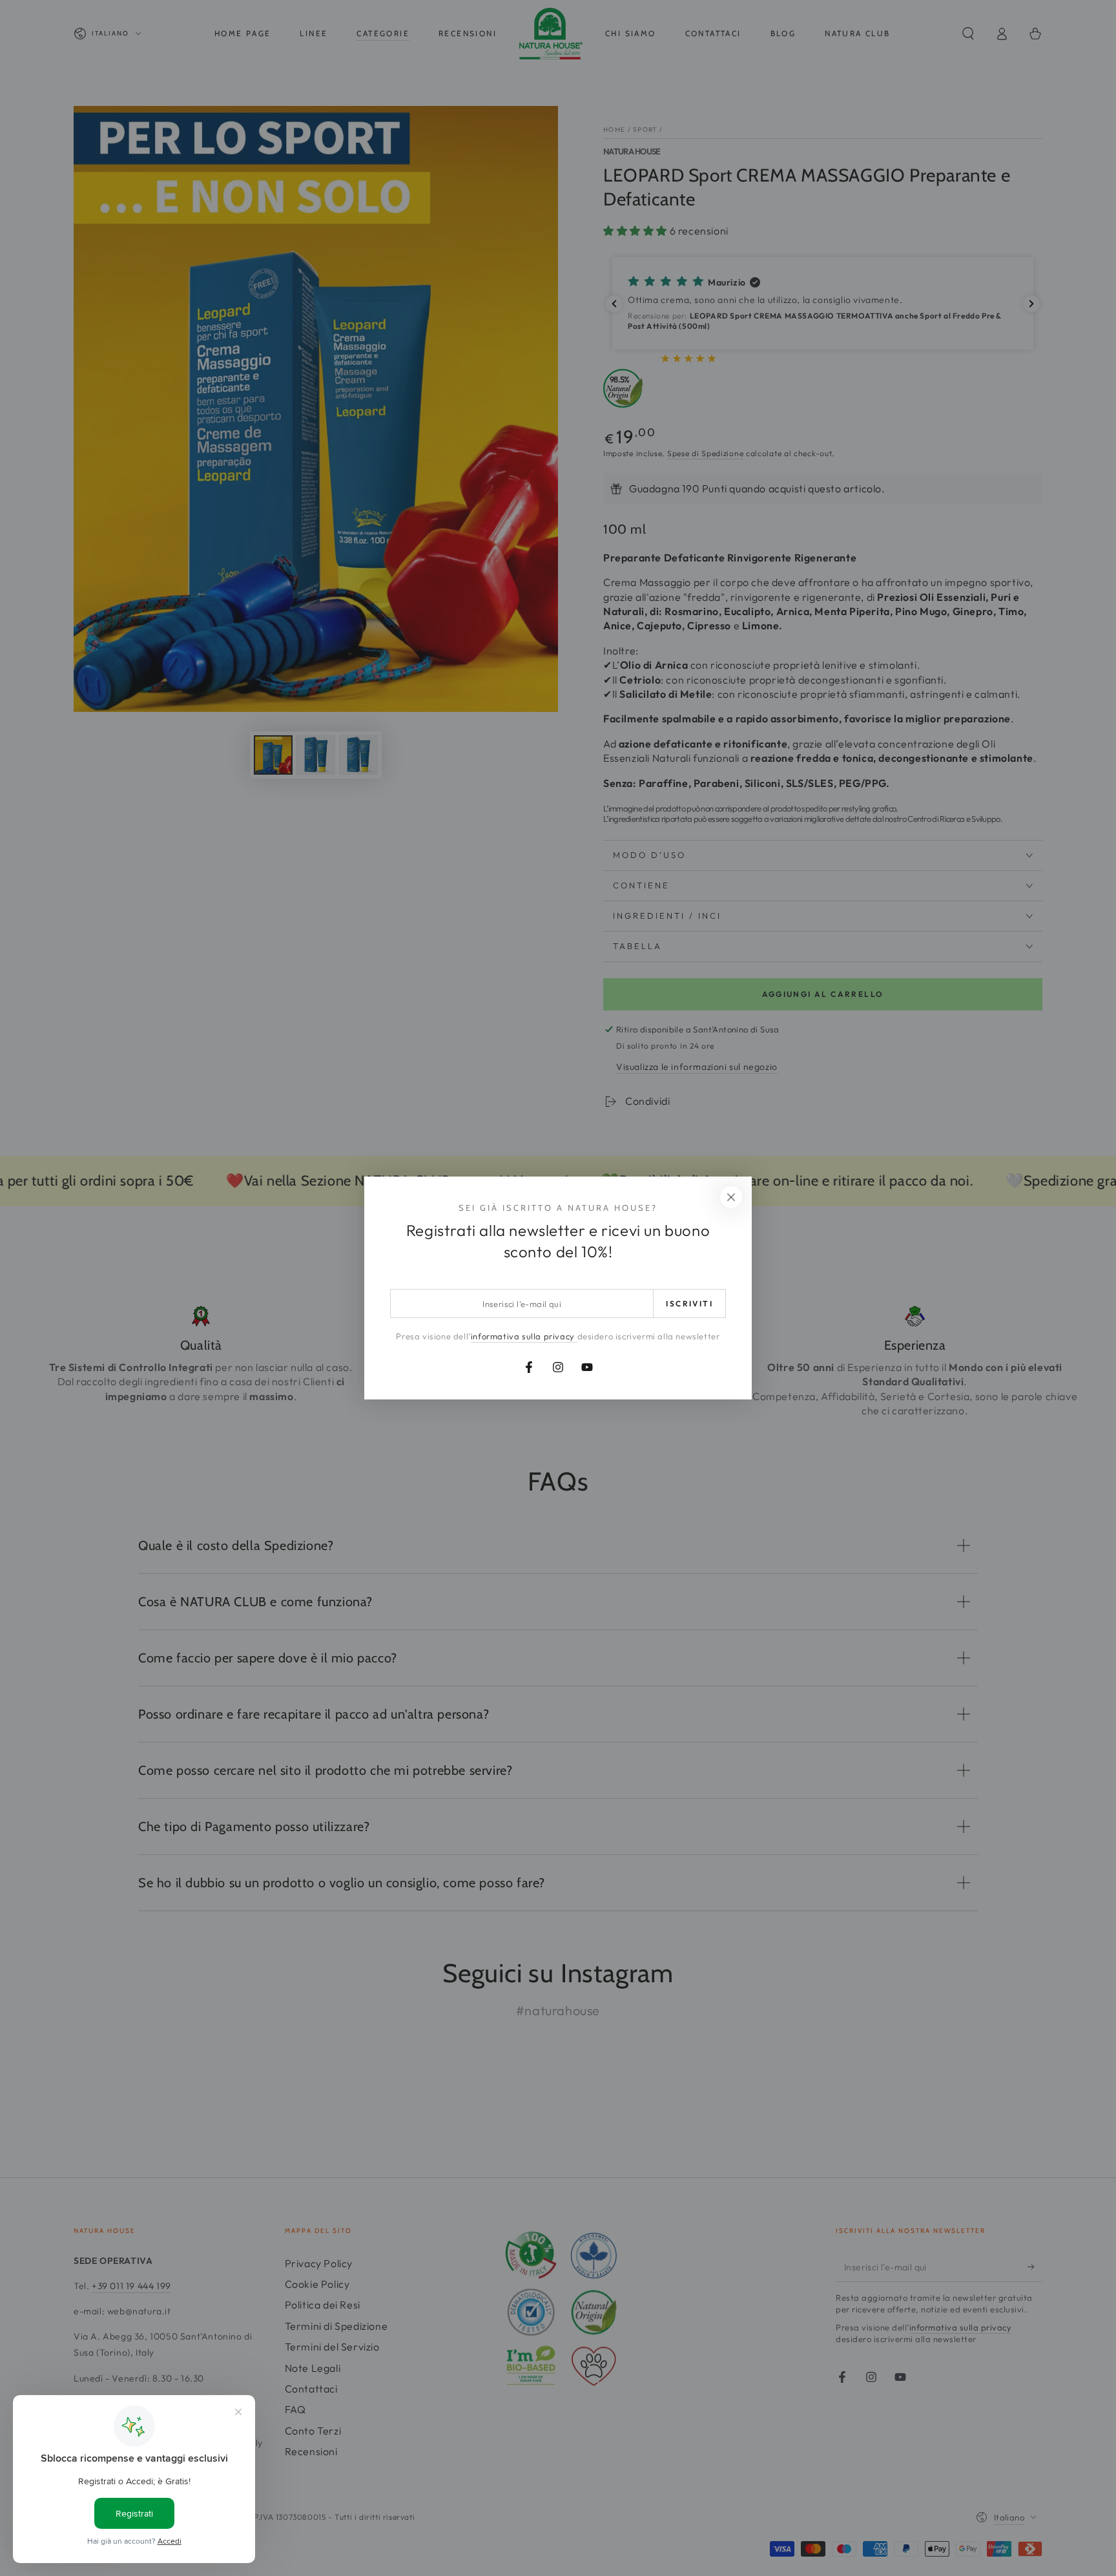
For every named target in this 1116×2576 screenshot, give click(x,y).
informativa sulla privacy (524, 1336)
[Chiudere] (731, 1197)
